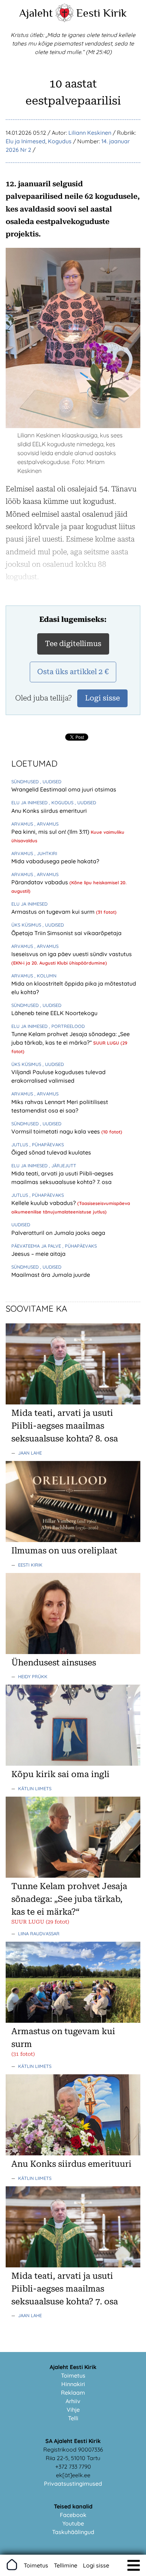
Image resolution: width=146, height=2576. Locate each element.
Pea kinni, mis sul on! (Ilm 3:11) (51, 832)
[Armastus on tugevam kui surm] (73, 2021)
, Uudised (51, 782)
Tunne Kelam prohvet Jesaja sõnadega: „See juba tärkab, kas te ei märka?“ (69, 1899)
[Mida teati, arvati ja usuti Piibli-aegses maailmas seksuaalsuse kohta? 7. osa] (73, 2265)
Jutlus (20, 1145)
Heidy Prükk (33, 1676)
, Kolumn (45, 976)
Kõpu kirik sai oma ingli (60, 1774)
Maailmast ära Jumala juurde (51, 1275)
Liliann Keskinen (90, 133)
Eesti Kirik (102, 13)
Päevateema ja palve (37, 1246)
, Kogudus (62, 802)
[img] (134, 2565)
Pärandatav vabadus (40, 882)
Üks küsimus (27, 925)
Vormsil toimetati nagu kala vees (56, 1131)
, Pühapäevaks (47, 1145)
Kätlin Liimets (35, 1788)
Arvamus (23, 824)
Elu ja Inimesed (26, 141)
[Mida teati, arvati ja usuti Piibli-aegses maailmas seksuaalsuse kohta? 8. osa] (73, 1402)
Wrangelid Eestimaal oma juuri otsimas (64, 789)
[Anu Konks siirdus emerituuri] (73, 2153)
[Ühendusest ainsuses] (73, 1652)
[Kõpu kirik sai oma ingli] (73, 1764)
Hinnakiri (73, 2384)
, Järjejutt (63, 1166)
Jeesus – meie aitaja (38, 1254)
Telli (73, 2418)
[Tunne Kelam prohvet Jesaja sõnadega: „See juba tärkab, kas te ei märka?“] (73, 1876)
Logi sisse (96, 2565)
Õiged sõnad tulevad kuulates (51, 1152)
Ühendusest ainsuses (54, 1663)
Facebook (73, 2515)
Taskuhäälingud (73, 2532)
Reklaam (73, 2393)
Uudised (21, 1225)
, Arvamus (46, 824)
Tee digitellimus (73, 644)
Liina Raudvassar (39, 1934)
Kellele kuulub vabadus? (44, 1203)
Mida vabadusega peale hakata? (55, 861)
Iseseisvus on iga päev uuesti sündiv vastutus (72, 954)
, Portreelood (67, 1026)
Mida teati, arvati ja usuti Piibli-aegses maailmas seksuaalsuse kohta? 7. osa (65, 2289)
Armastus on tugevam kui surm (54, 912)
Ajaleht (36, 13)
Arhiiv (73, 2401)
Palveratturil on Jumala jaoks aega (58, 1233)
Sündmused (26, 782)
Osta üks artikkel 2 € (73, 672)
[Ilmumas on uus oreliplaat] (73, 1540)
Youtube (73, 2523)
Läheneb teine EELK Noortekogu (54, 1013)
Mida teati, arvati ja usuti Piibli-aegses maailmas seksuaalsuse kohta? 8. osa (65, 1426)
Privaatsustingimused (73, 2484)
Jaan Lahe (30, 1453)
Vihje (73, 2410)
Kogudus (60, 141)
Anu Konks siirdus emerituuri (49, 811)
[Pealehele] (64, 20)
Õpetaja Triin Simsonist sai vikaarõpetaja (66, 933)
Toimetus (73, 2375)
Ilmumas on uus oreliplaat (64, 1551)
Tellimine (66, 2565)
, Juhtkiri (46, 853)
